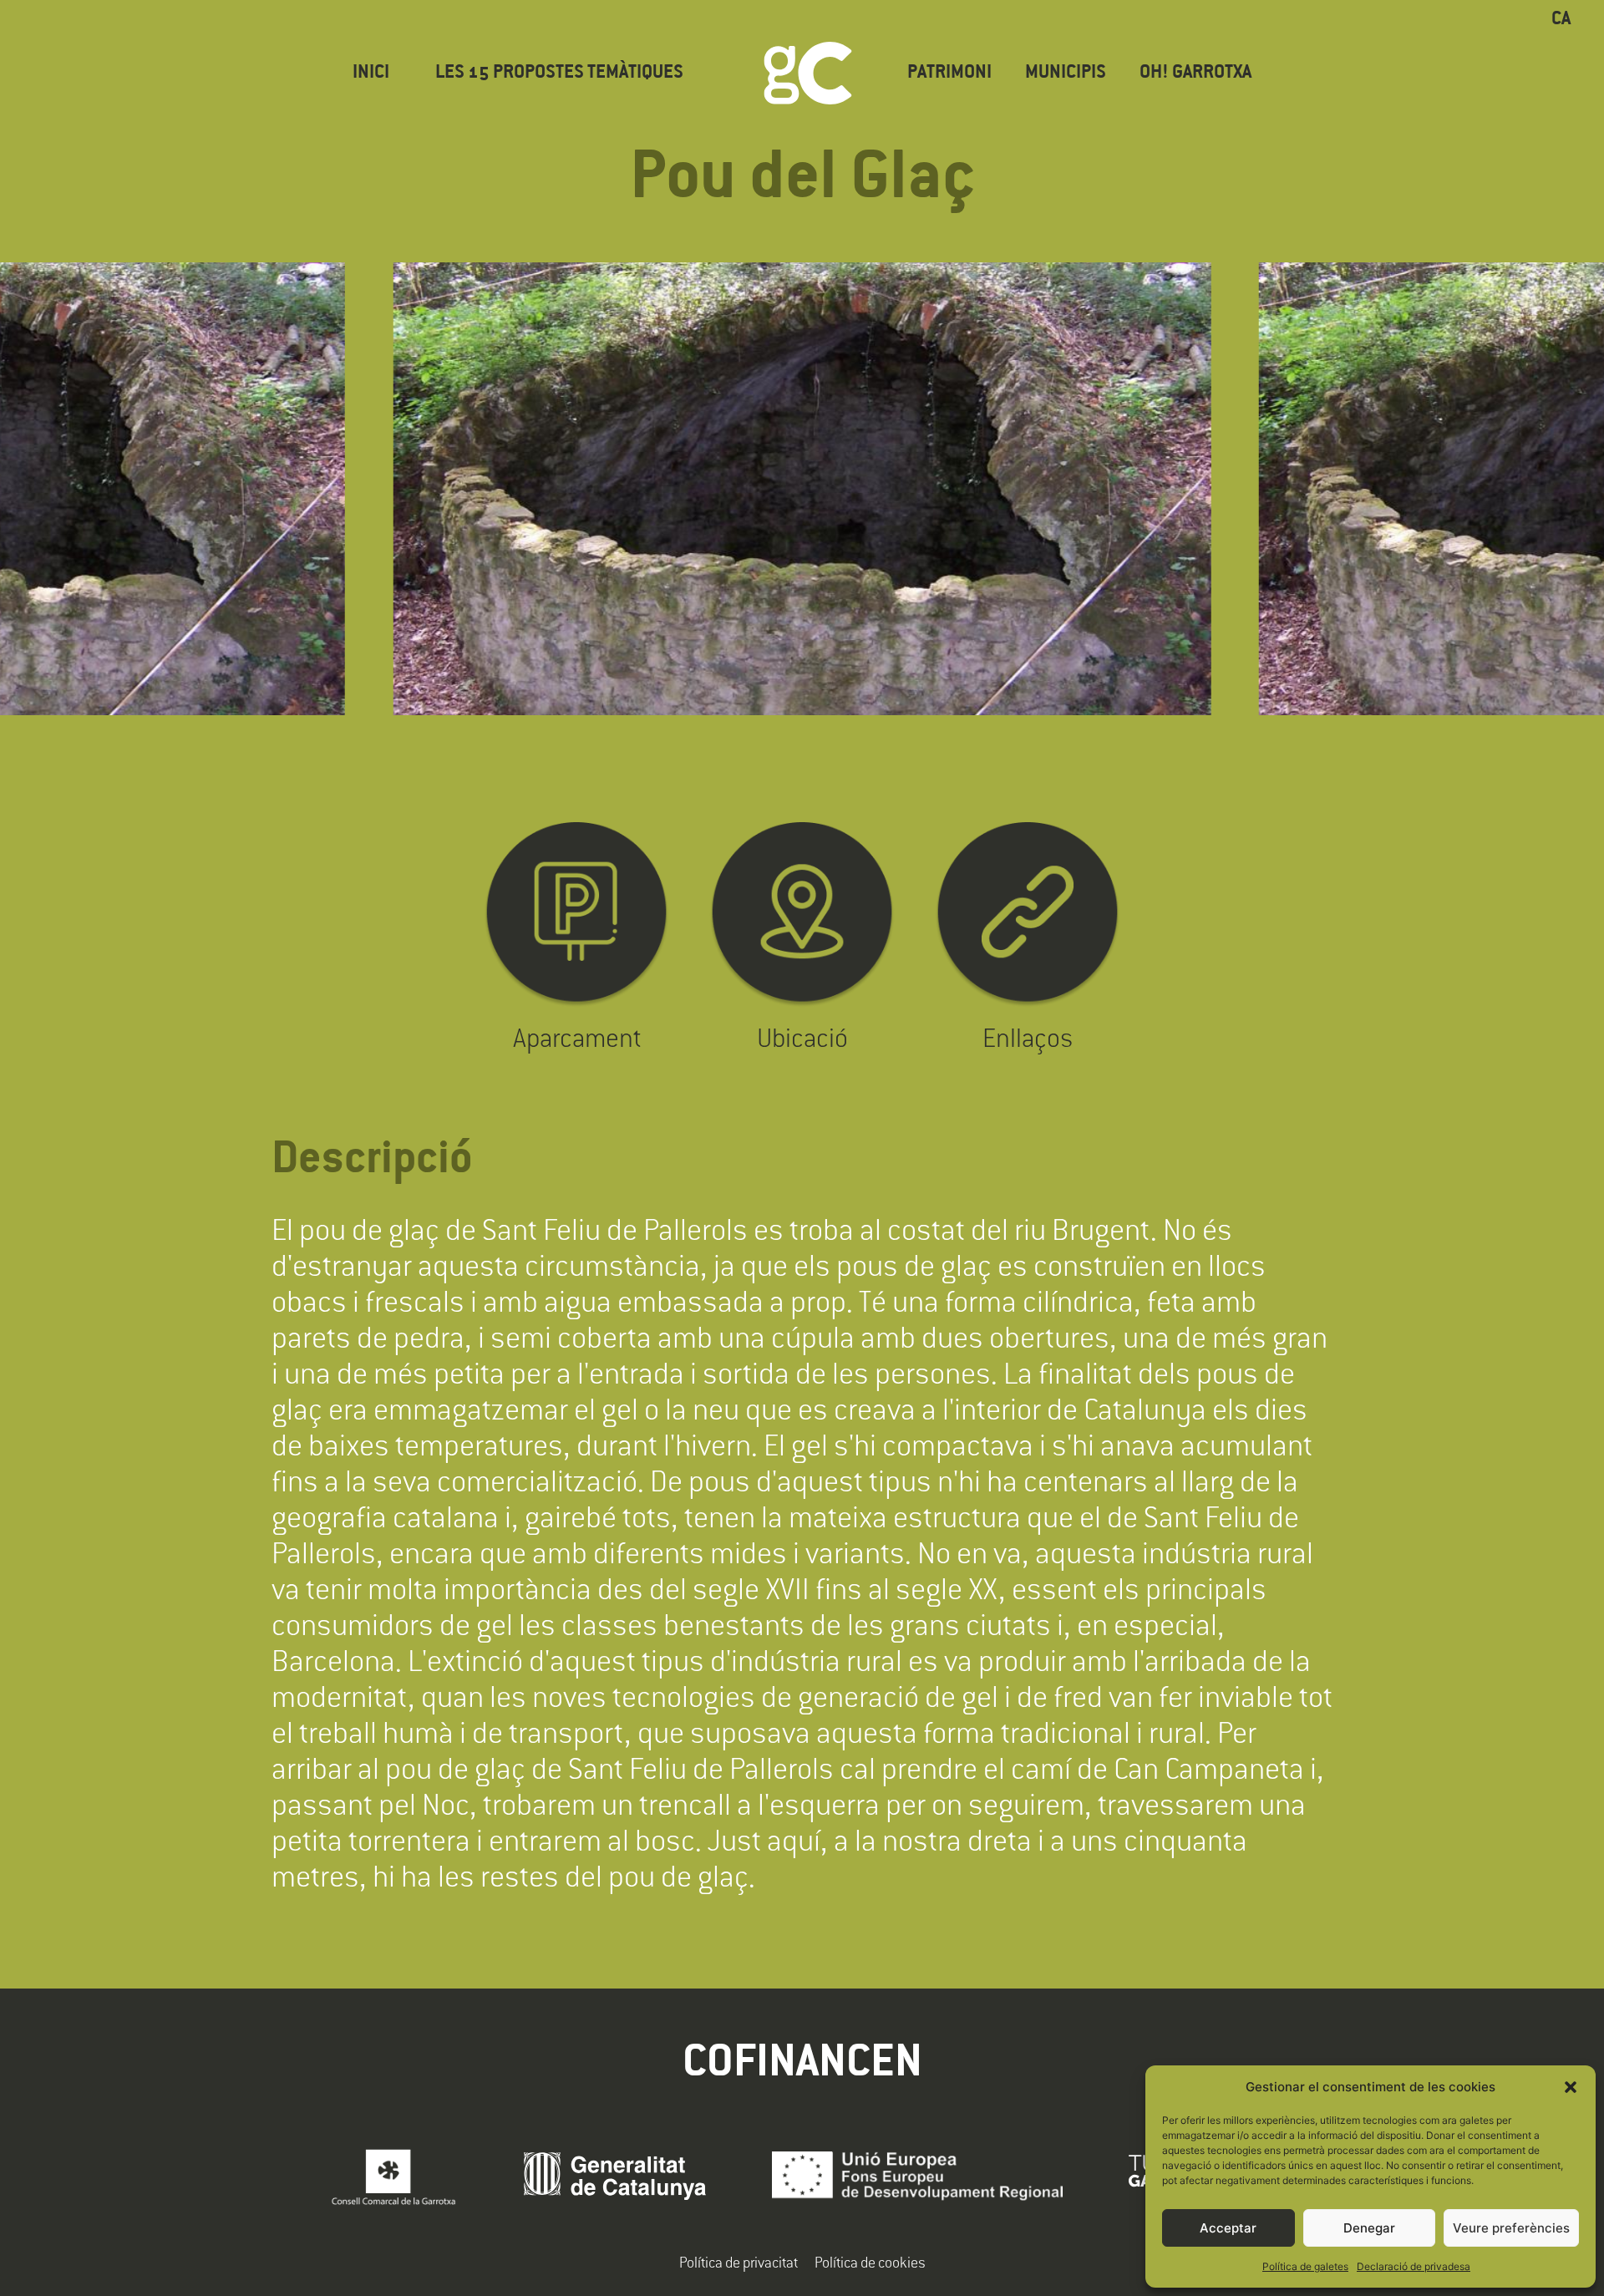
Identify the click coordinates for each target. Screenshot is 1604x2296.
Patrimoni (949, 73)
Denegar (1369, 2228)
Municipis (1066, 73)
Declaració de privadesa (1414, 2266)
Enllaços (1028, 1037)
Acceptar (1228, 2228)
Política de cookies (870, 2262)
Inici (371, 73)
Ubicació (802, 1037)
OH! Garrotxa (1195, 73)
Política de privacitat (739, 2262)
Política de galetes (1305, 2266)
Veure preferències (1511, 2228)
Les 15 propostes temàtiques (559, 73)
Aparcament (577, 1037)
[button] (1571, 2087)
